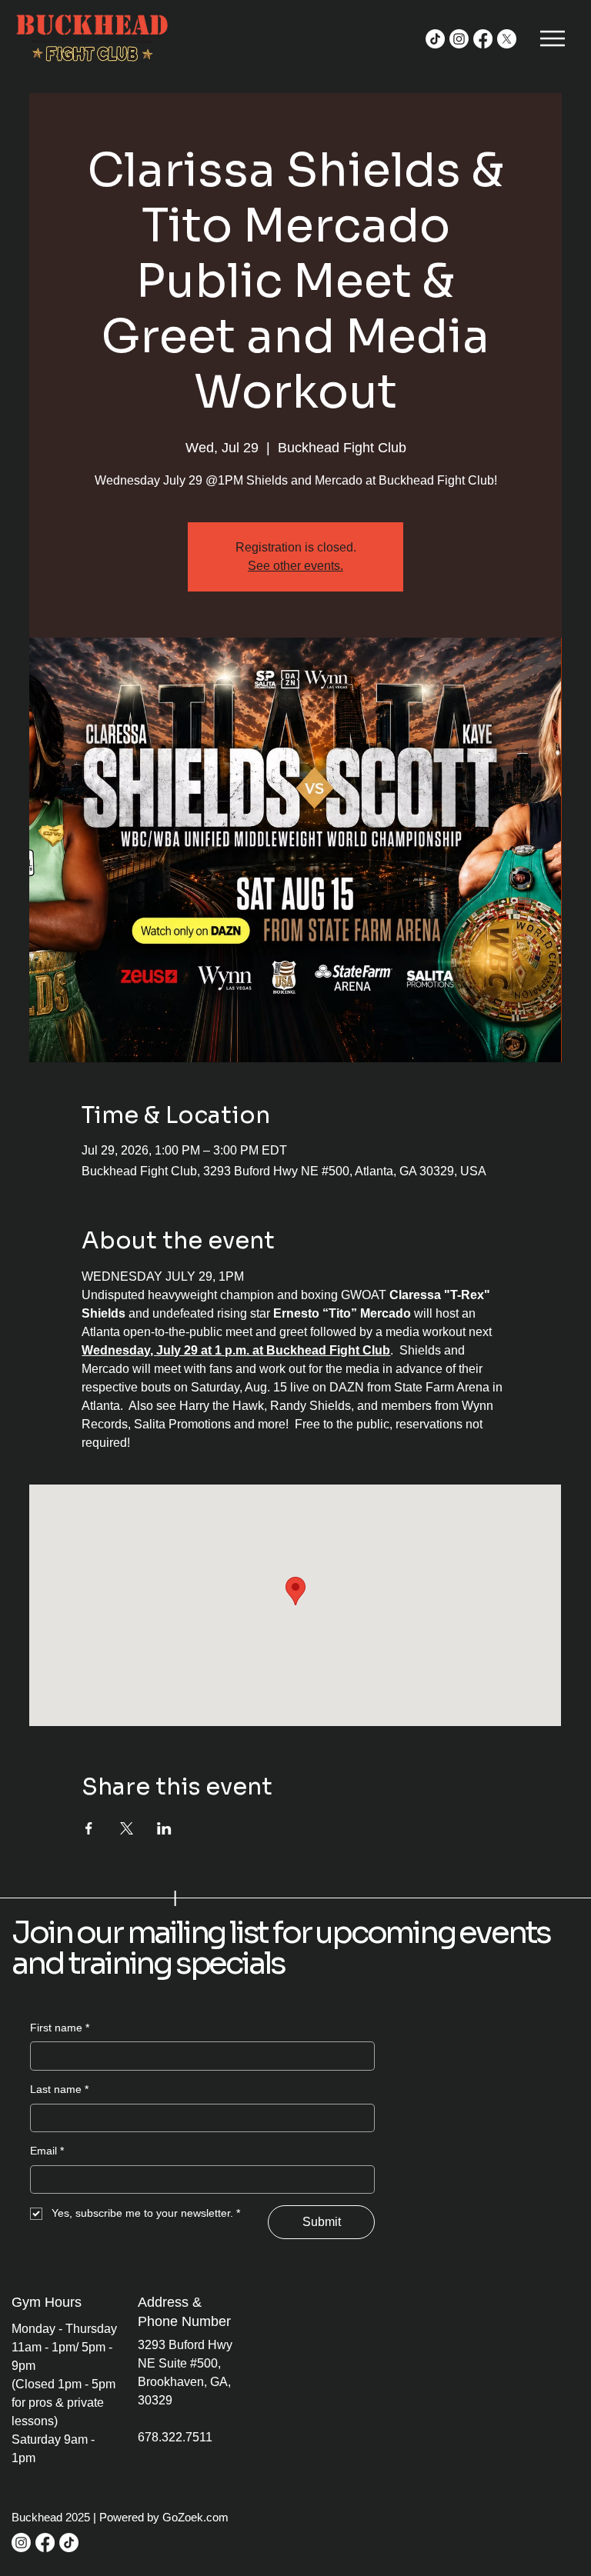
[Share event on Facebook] (89, 1828)
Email (47, 2151)
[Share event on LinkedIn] (164, 1828)
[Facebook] (483, 39)
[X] (507, 39)
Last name (59, 2089)
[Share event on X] (127, 1828)
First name (60, 2028)
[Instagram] (459, 39)
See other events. (295, 566)
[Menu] (554, 38)
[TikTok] (435, 39)
